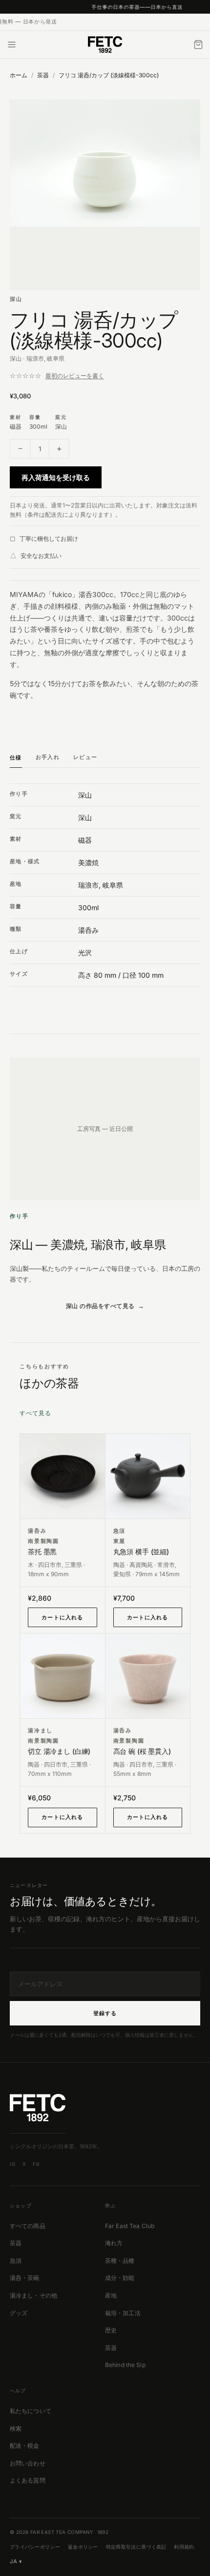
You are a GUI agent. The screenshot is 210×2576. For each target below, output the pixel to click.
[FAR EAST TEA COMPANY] (105, 45)
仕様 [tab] (16, 758)
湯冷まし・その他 (33, 2295)
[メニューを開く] (12, 45)
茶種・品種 (120, 2261)
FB (36, 2164)
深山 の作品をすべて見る (100, 1306)
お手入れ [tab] (48, 757)
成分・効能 (120, 2278)
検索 (16, 2428)
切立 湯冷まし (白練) (59, 1751)
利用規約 (184, 2547)
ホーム (19, 75)
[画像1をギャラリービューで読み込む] (105, 195)
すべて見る (35, 1413)
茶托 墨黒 (42, 1552)
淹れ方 (114, 2243)
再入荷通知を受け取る (56, 477)
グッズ (19, 2313)
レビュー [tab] (85, 757)
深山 (16, 299)
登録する (105, 2013)
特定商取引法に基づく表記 (136, 2547)
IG (13, 2164)
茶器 (43, 75)
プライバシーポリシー (35, 2547)
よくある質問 (28, 2480)
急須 (16, 2261)
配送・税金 (25, 2446)
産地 (111, 2295)
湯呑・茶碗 (25, 2278)
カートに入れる (62, 1617)
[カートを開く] (198, 45)
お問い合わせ (28, 2463)
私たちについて (31, 2411)
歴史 (111, 2330)
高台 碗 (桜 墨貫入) (142, 1751)
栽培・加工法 (123, 2313)
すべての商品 (28, 2226)
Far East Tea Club (130, 2226)
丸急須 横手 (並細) (141, 1552)
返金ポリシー (83, 2547)
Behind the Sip (125, 2365)
